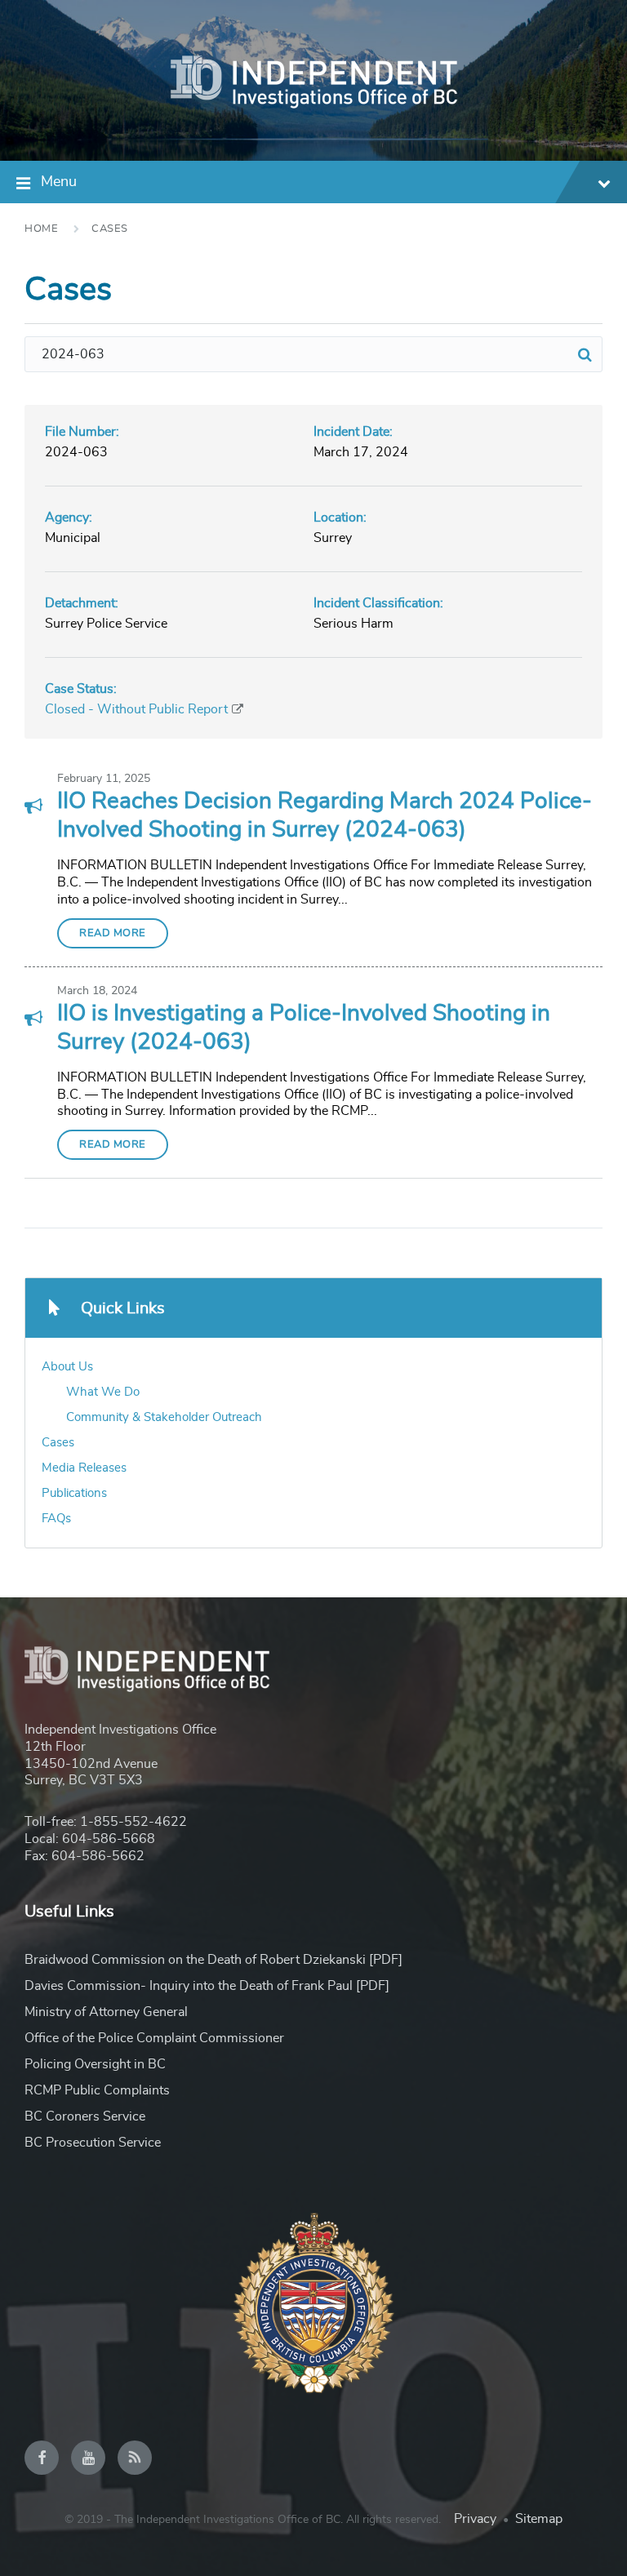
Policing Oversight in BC (95, 2064)
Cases (110, 229)
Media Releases (84, 1468)
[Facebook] (42, 2458)
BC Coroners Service (85, 2116)
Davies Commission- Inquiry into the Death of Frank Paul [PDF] (207, 1986)
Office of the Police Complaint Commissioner (154, 2038)
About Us (67, 1367)
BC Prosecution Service (93, 2143)
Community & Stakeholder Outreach (164, 1417)
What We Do (103, 1392)
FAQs (56, 1519)
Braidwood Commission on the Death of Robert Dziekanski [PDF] (213, 1960)
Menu (59, 182)
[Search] (585, 354)
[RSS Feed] (135, 2458)
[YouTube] (88, 2458)
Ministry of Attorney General (106, 2012)
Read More (113, 933)
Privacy (475, 2519)
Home (41, 229)
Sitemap (539, 2519)
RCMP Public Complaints (97, 2090)
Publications (74, 1493)
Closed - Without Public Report (136, 709)
